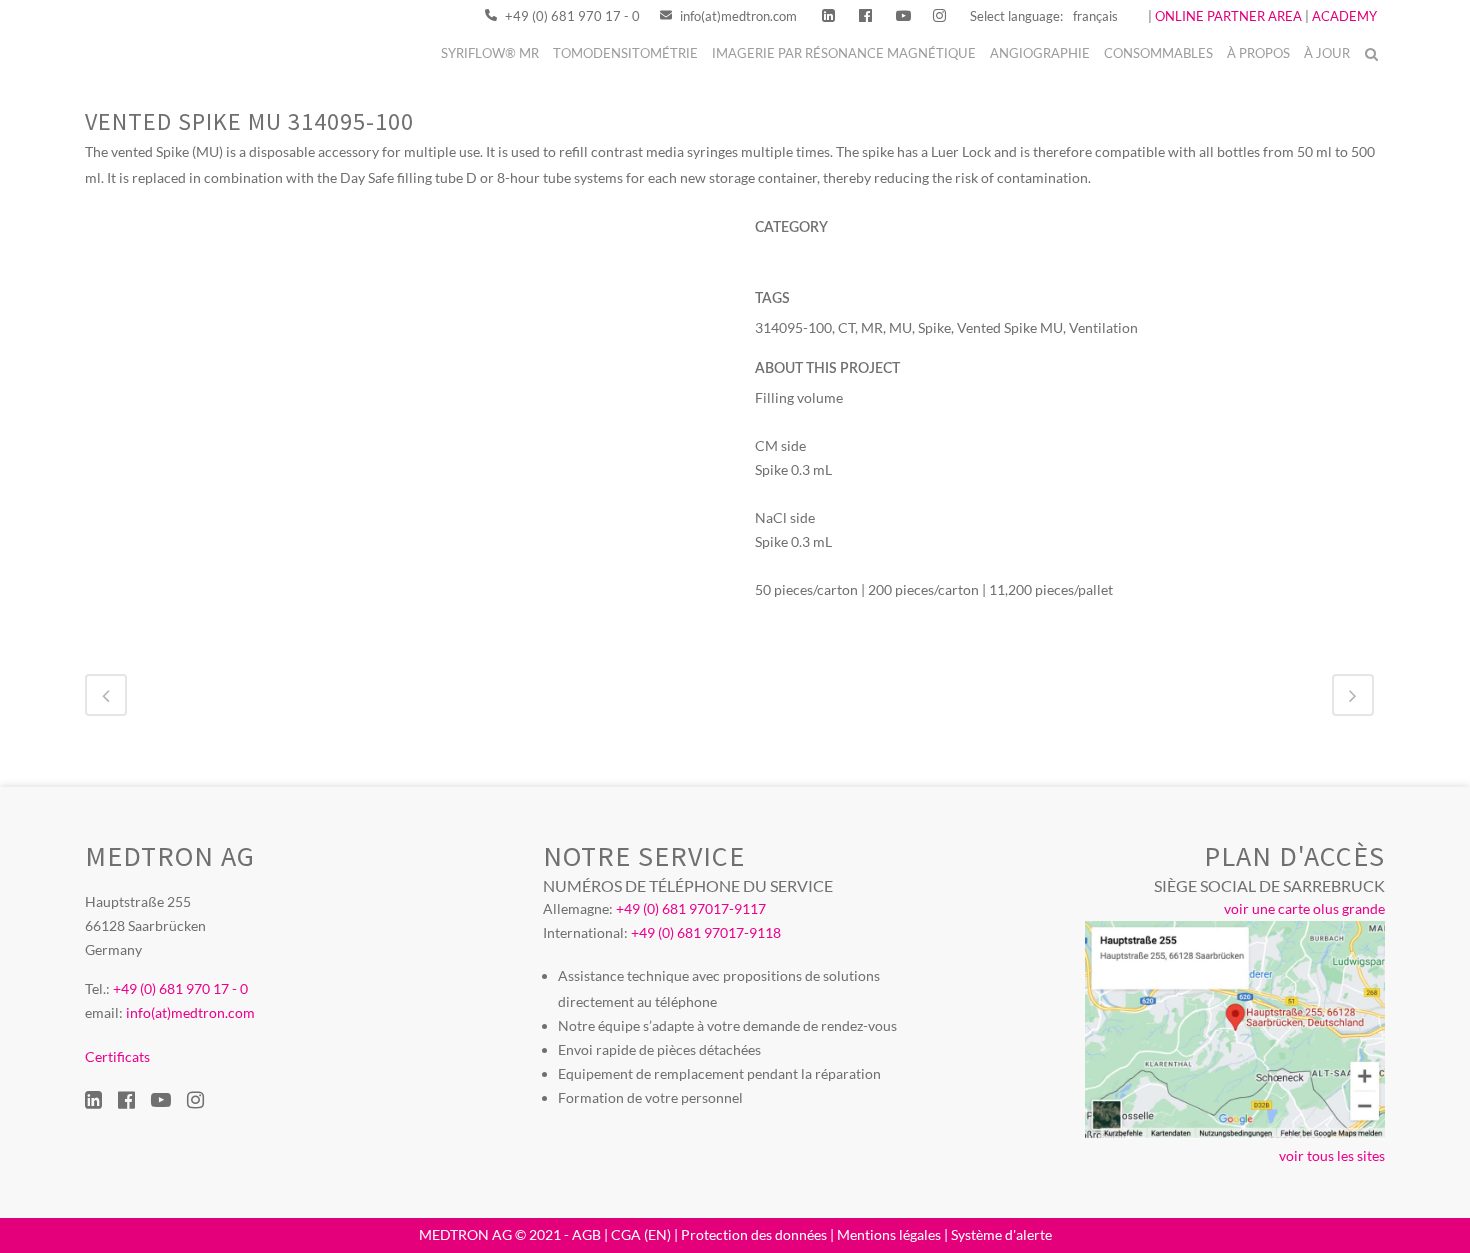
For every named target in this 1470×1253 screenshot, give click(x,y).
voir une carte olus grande (1304, 908)
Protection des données (754, 1234)
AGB (586, 1234)
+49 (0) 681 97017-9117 (691, 908)
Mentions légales (889, 1234)
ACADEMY (1344, 16)
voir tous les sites (1332, 1155)
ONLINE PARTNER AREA (1227, 16)
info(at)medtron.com (737, 16)
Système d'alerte (1001, 1234)
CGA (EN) (641, 1234)
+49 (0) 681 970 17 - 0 (571, 16)
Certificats (117, 1056)
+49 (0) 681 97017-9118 (706, 932)
